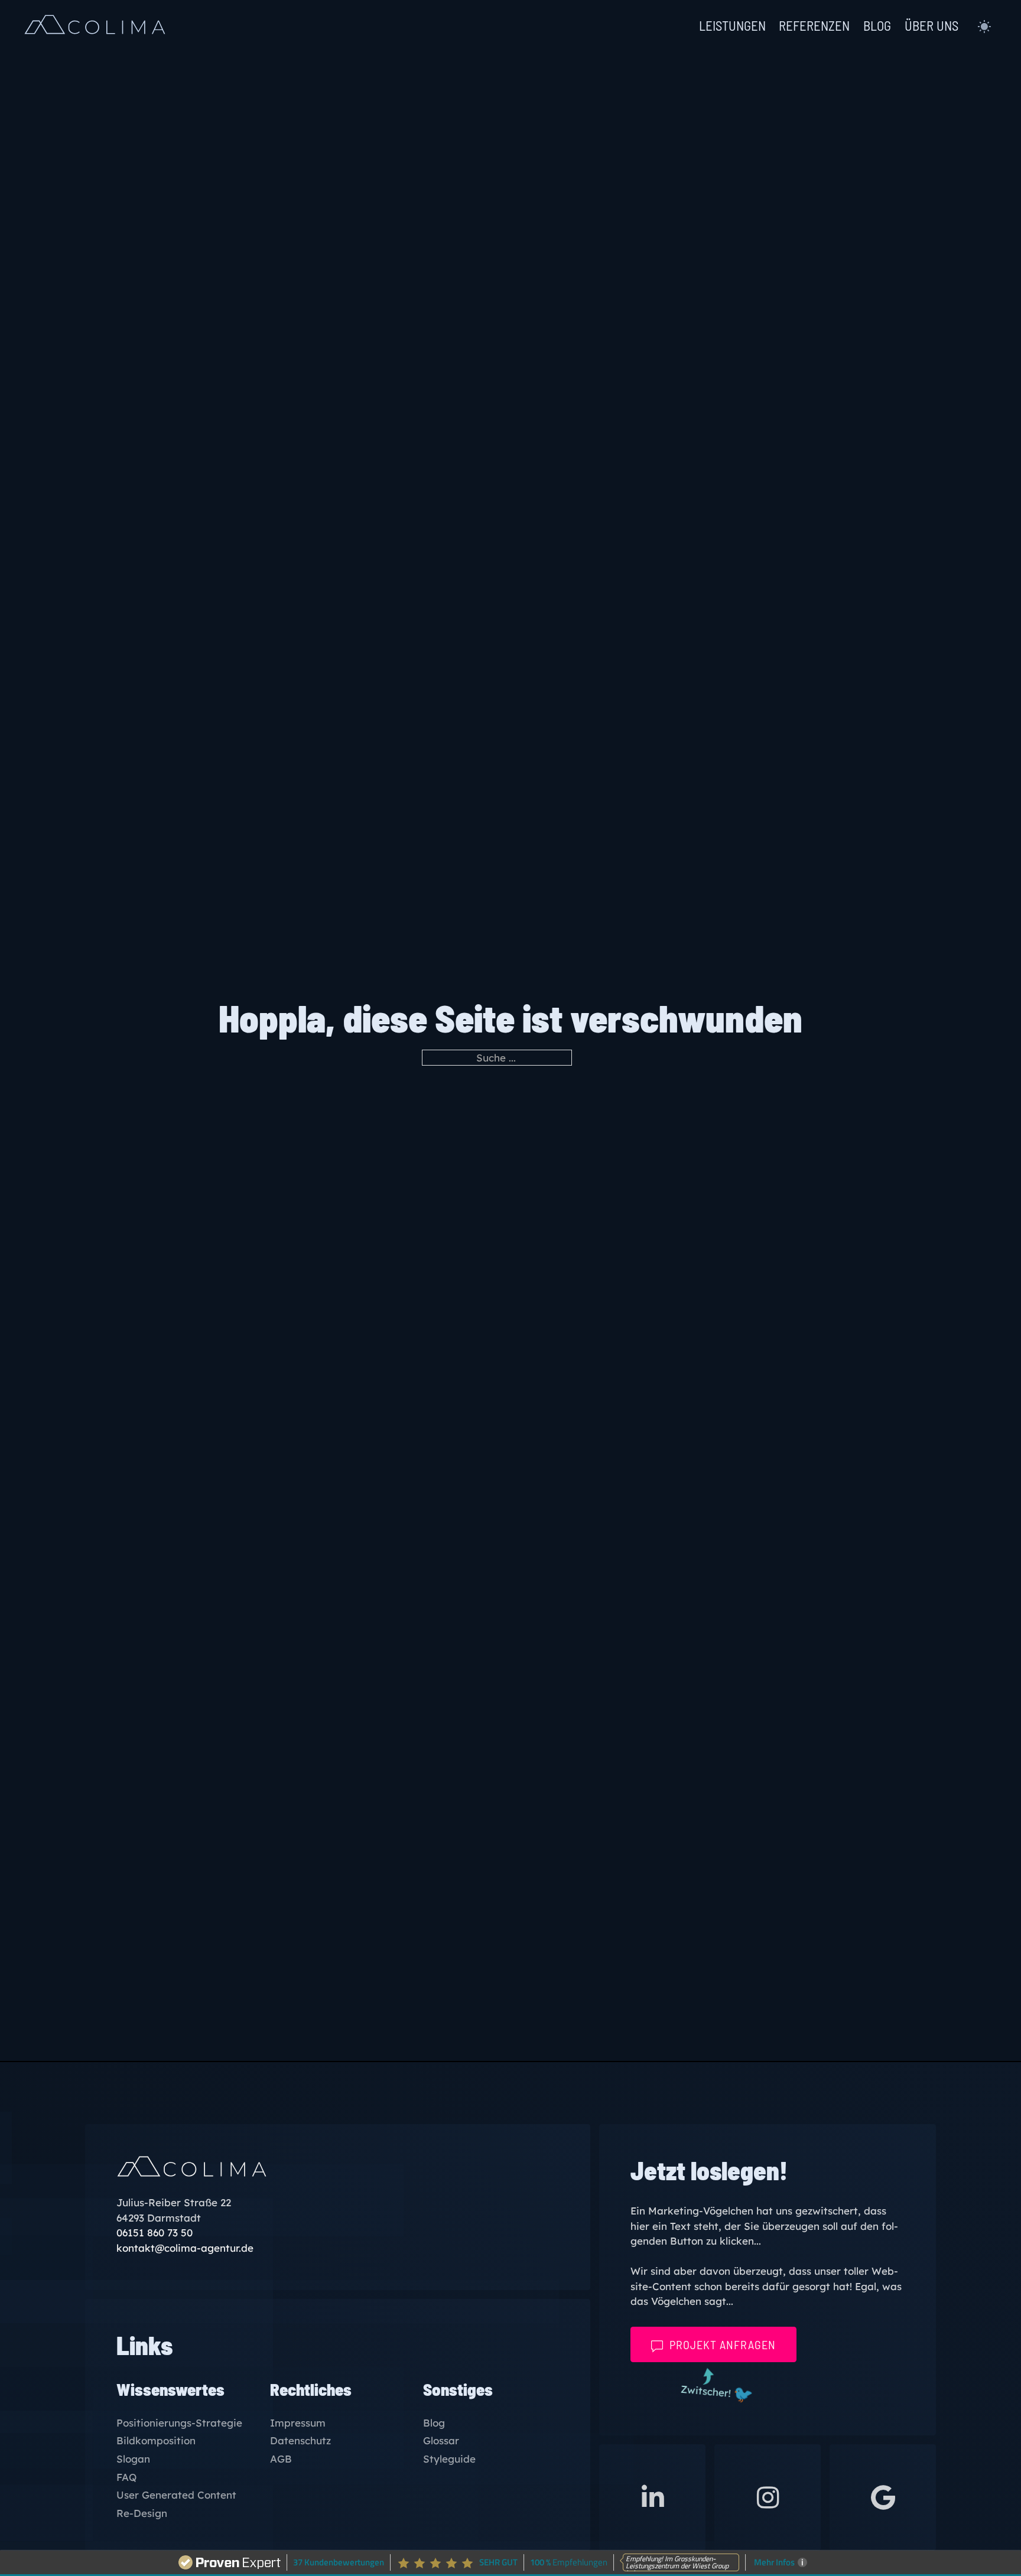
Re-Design (142, 2514)
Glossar (441, 2441)
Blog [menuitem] (877, 26)
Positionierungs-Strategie (179, 2423)
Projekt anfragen (723, 2344)
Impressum (298, 2423)
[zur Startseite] (95, 27)
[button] (984, 27)
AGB (281, 2459)
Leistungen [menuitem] (732, 26)
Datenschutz (300, 2441)
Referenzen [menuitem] (814, 26)
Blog (434, 2423)
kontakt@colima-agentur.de (185, 2248)
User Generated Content (176, 2495)
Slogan (133, 2459)
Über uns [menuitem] (931, 26)
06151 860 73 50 (155, 2233)
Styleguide (449, 2459)
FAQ (126, 2478)
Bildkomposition (156, 2441)
